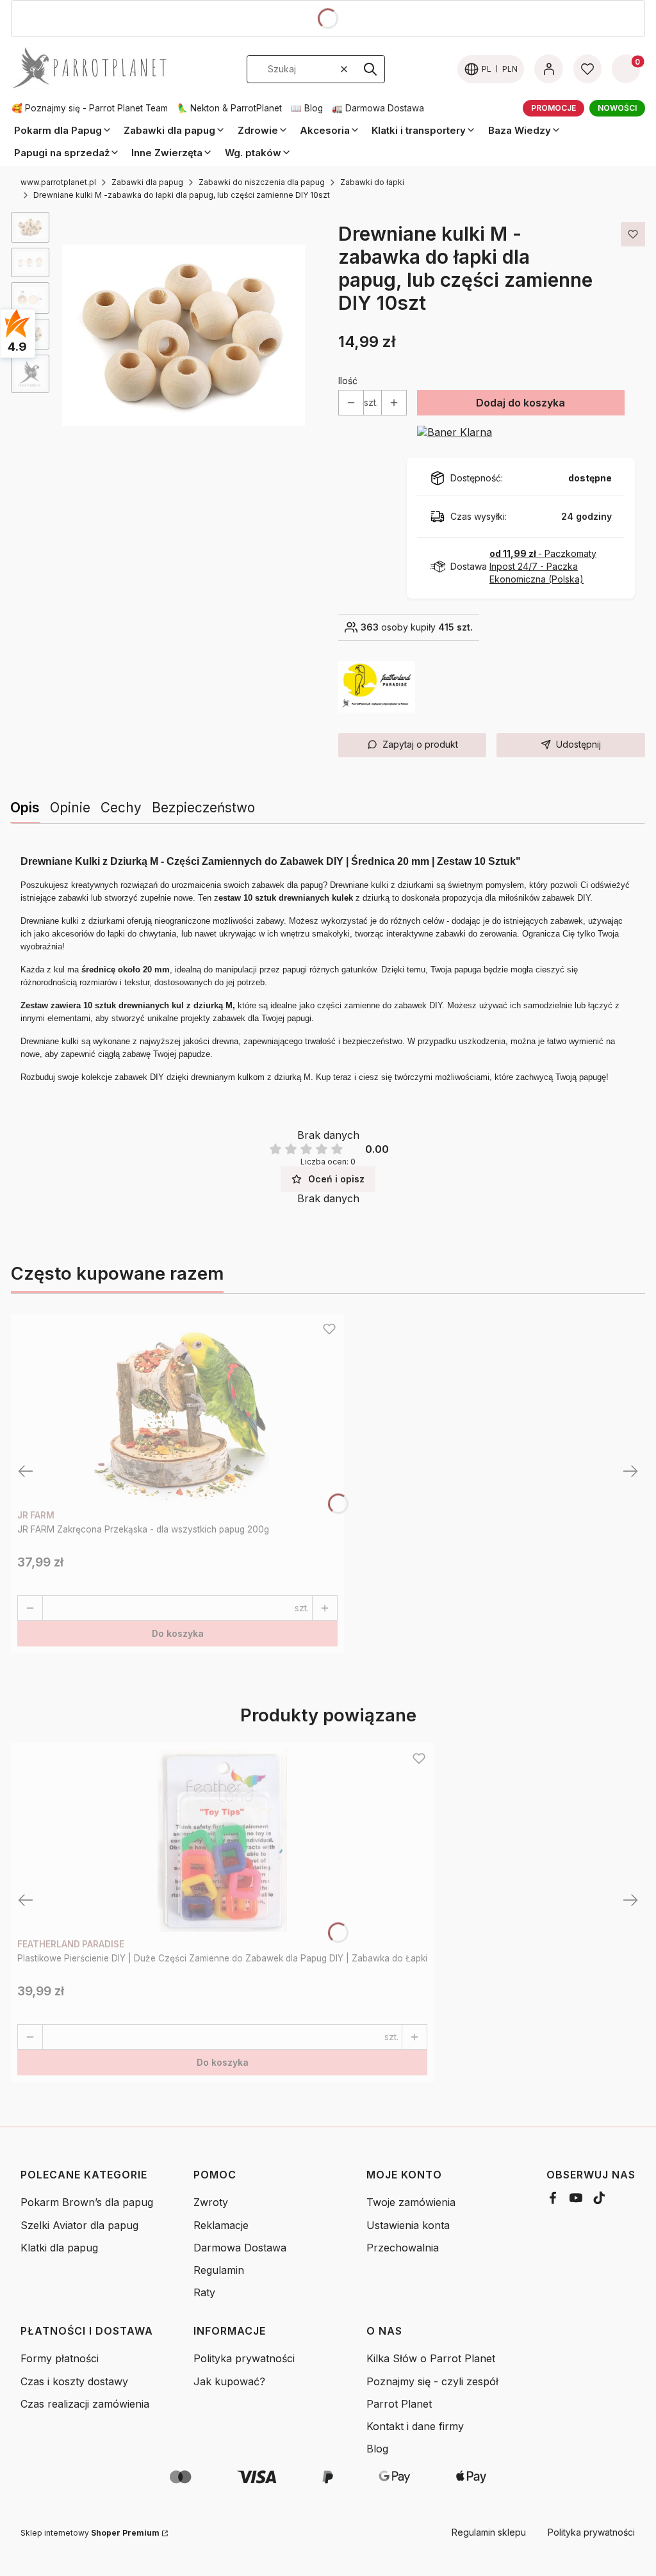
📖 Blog (307, 108)
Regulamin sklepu (489, 2532)
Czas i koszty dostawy (74, 2381)
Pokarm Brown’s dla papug (87, 2202)
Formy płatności (60, 2358)
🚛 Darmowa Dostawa (378, 108)
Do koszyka (178, 1633)
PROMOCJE (553, 108)
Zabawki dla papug (147, 182)
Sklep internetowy (90, 2533)
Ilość (348, 381)
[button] (370, 69)
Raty (204, 2292)
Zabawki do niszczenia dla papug (262, 182)
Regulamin (219, 2270)
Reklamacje (221, 2225)
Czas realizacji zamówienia (85, 2404)
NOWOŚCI (617, 108)
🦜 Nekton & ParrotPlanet (229, 108)
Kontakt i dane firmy (415, 2426)
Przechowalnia (403, 2248)
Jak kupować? (229, 2381)
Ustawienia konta (408, 2225)
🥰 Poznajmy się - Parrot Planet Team (90, 108)
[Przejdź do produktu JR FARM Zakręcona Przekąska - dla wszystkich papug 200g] (177, 1412)
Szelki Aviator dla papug (79, 2225)
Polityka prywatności (244, 2358)
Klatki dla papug (59, 2248)
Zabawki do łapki (372, 182)
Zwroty (211, 2202)
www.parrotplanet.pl (58, 182)
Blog (377, 2449)
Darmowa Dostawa (240, 2248)
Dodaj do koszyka (521, 403)
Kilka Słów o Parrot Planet (431, 2358)
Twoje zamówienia (411, 2202)
